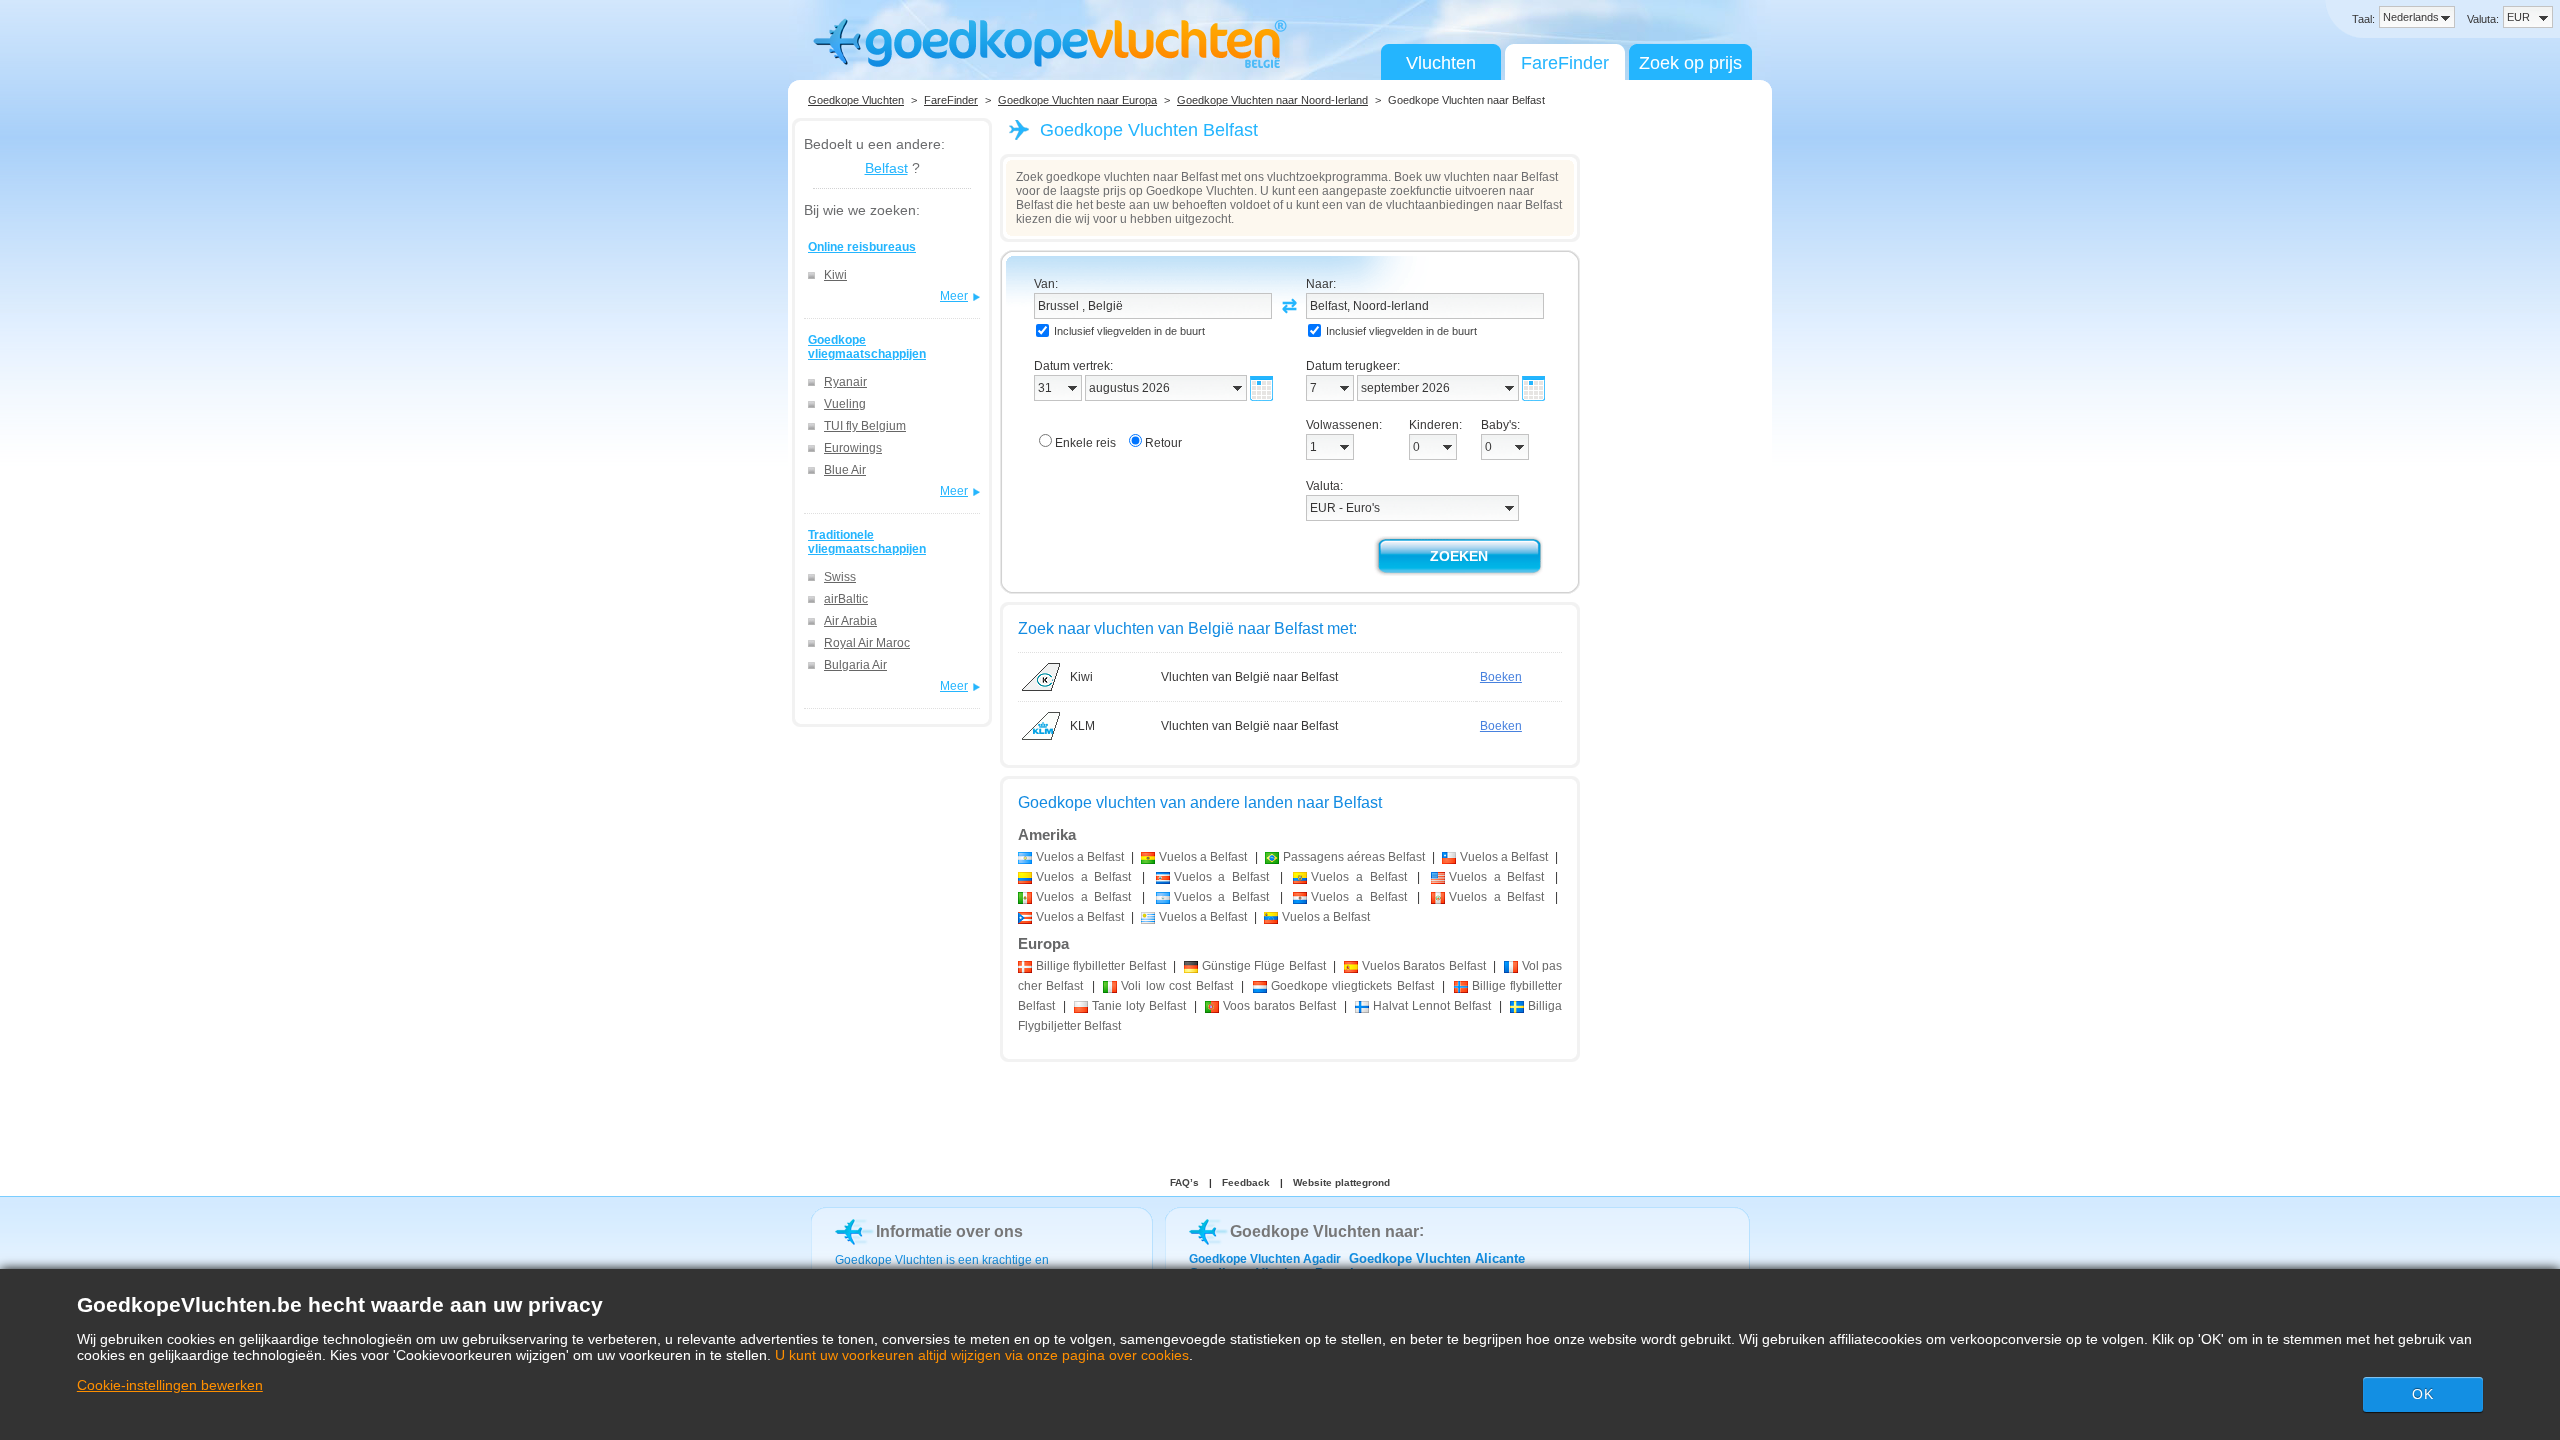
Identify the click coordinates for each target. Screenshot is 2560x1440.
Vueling (845, 404)
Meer (954, 296)
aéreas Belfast (1354, 857)
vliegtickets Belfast (1352, 986)
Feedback (1246, 1182)
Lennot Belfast (1432, 1006)
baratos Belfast (1279, 1006)
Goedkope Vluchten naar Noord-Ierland (1272, 100)
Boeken (1501, 677)
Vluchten (1441, 63)
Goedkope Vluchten (856, 100)
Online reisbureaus (862, 247)
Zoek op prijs (1690, 63)
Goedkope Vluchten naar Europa (1077, 100)
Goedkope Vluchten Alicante (1437, 1258)
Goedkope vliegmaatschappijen (867, 347)
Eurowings (853, 448)
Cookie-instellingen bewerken (170, 1385)
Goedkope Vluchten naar (1324, 1231)
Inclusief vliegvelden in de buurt (1129, 331)
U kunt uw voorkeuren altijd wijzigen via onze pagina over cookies (982, 1355)
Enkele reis (1085, 443)
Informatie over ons (949, 1231)
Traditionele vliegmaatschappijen (867, 542)
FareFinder (1565, 63)
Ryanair (845, 382)
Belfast (886, 168)
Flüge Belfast (1264, 966)
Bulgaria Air (855, 665)
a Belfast (1080, 857)
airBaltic (846, 599)
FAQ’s (1184, 1182)
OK (2423, 1394)
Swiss (840, 577)
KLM (1082, 726)
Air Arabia (850, 621)
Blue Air (845, 470)
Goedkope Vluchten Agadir (1265, 1259)
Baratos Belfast (1424, 966)
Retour (1163, 443)
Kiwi (835, 275)
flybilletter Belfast (1101, 966)
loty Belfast (1139, 1006)
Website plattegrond (1341, 1182)
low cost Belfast (1176, 986)
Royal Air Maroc (867, 643)
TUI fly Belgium (865, 426)
